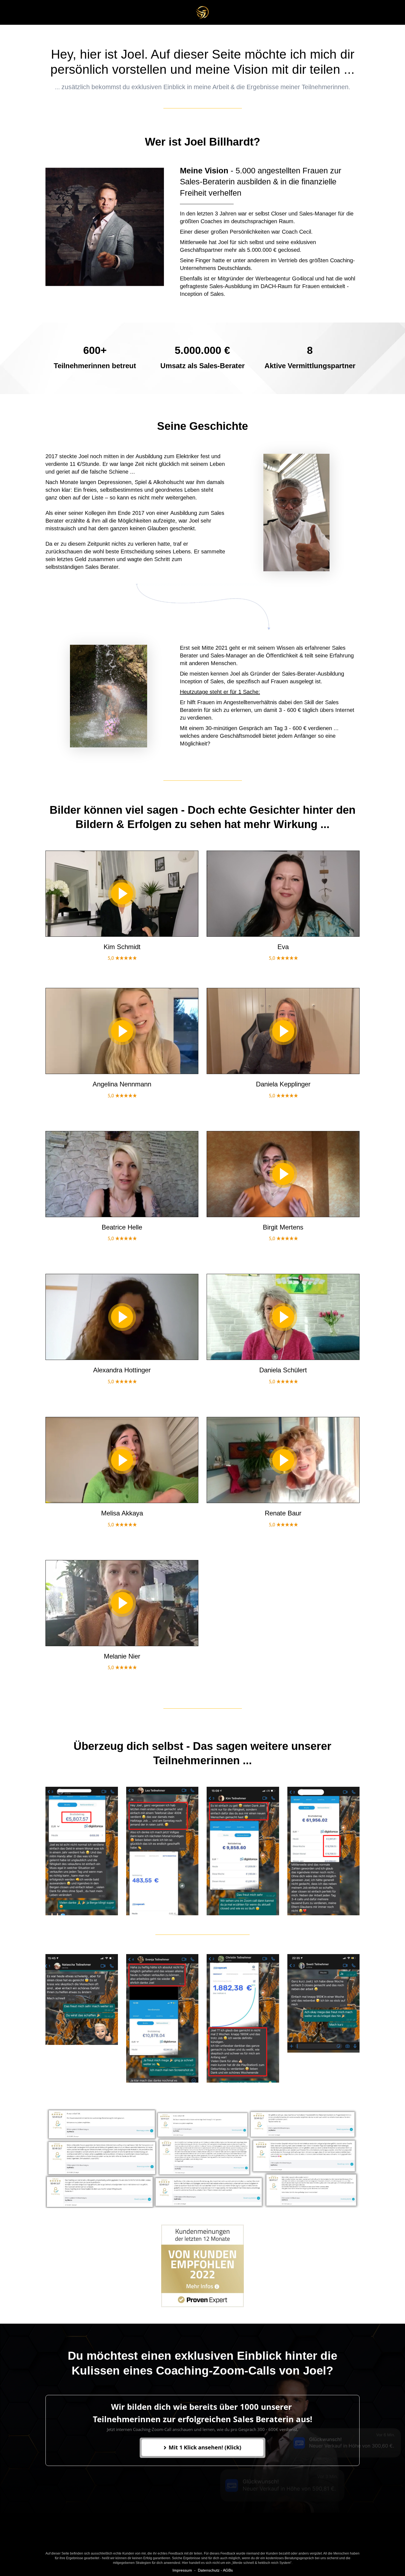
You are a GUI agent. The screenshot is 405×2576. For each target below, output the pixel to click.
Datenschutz (209, 2570)
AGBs (228, 2570)
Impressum (182, 2570)
